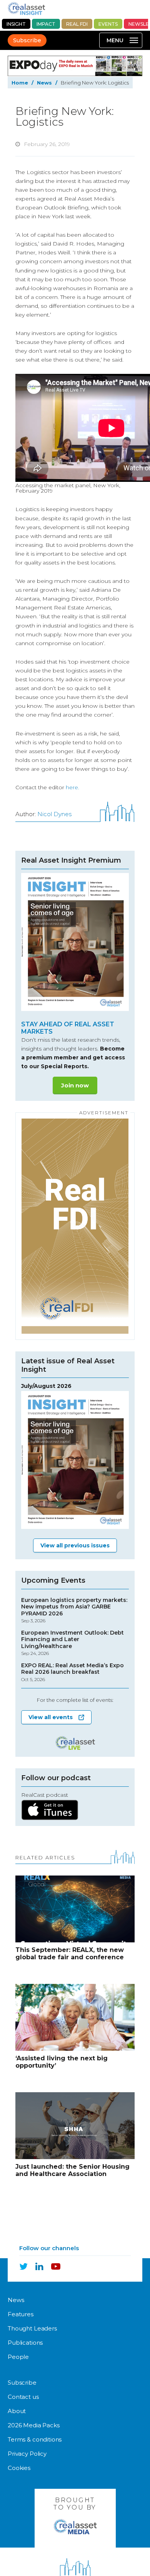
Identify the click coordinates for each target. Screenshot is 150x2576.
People (18, 2357)
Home (20, 83)
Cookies (19, 2468)
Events (108, 24)
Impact (46, 24)
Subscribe (27, 40)
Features (21, 2314)
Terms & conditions (35, 2439)
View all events (51, 1717)
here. (72, 787)
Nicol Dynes (54, 814)
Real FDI (77, 24)
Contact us (23, 2397)
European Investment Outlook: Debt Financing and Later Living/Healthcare (72, 1643)
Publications (25, 2343)
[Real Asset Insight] (26, 8)
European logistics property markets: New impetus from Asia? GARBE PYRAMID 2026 (74, 1610)
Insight (16, 24)
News (44, 83)
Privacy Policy (27, 2454)
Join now (75, 1085)
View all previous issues (75, 1545)
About (17, 2411)
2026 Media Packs (34, 2425)
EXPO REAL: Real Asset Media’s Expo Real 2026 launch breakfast (72, 1672)
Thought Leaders (32, 2328)
